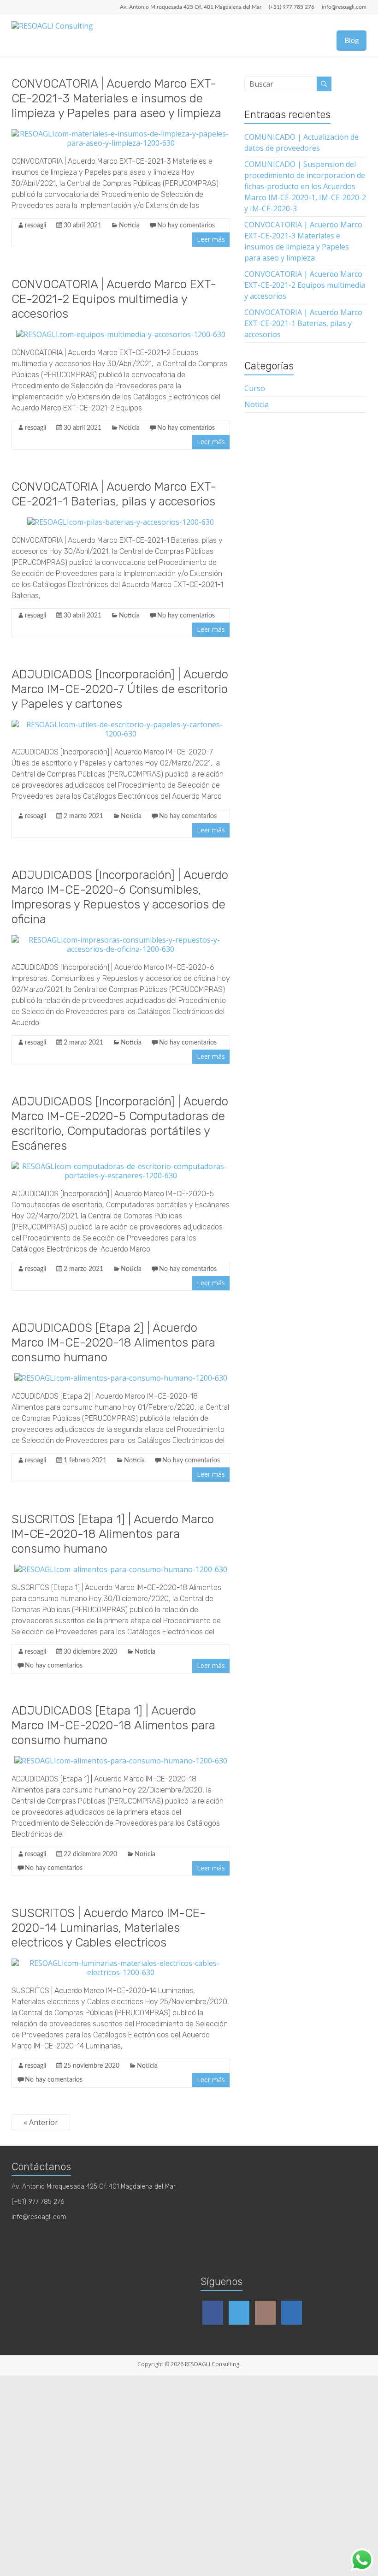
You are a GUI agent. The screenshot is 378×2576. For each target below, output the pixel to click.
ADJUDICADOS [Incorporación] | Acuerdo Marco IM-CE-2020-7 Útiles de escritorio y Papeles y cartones (120, 689)
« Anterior (41, 2122)
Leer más (211, 239)
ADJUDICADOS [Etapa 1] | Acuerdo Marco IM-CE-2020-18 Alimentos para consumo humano (113, 1725)
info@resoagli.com (344, 7)
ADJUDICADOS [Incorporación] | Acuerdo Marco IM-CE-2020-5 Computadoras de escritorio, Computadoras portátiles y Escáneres (120, 1124)
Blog (351, 41)
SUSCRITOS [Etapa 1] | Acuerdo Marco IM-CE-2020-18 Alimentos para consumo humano (113, 1534)
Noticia (129, 226)
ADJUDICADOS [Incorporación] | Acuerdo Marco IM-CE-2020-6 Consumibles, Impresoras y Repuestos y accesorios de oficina (120, 897)
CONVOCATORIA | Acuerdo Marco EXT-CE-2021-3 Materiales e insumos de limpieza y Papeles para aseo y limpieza (116, 98)
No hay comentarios (186, 226)
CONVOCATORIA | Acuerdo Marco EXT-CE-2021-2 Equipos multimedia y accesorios (114, 299)
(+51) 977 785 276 (292, 7)
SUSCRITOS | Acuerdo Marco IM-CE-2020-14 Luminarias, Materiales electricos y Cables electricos (109, 1928)
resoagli (35, 226)
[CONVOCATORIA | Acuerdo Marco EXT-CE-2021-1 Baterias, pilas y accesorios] (121, 522)
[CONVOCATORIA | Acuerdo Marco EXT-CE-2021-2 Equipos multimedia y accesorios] (121, 334)
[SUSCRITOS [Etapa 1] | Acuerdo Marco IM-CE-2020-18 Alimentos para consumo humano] (121, 1569)
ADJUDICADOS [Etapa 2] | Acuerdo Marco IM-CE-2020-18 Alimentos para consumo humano (113, 1343)
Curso (255, 388)
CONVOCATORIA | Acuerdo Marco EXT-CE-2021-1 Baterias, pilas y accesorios (114, 494)
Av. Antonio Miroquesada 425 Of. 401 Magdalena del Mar (191, 7)
